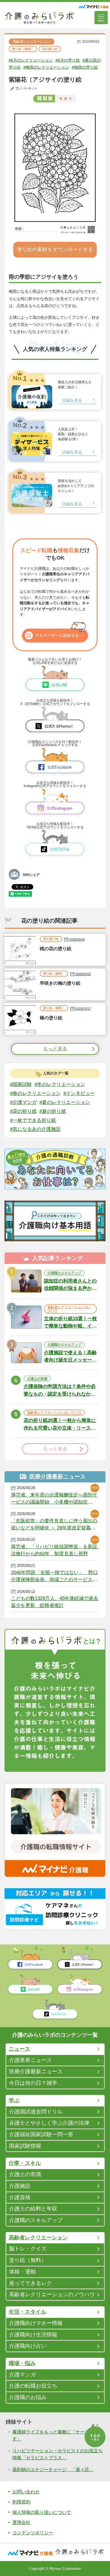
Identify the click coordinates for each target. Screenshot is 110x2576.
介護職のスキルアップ (36, 2220)
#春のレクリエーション (35, 1093)
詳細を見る (72, 400)
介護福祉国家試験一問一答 (41, 2134)
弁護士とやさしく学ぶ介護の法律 (49, 2123)
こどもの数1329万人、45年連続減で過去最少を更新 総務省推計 (55, 1602)
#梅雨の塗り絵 (85, 67)
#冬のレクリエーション (60, 1084)
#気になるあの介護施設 (35, 1129)
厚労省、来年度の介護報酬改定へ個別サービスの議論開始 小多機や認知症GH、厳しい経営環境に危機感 (54, 1499)
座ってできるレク (30, 2283)
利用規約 (21, 2502)
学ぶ (14, 2100)
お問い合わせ (26, 2492)
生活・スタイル (27, 2312)
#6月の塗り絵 (68, 60)
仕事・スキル (25, 2163)
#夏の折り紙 (53, 1111)
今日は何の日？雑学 (33, 2083)
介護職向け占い (28, 2346)
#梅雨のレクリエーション (46, 67)
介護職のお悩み (28, 2397)
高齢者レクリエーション (32, 41)
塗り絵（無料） (23, 49)
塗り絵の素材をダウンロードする (55, 249)
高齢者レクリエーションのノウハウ (52, 2294)
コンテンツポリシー (33, 2533)
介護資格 (20, 2197)
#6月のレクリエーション (31, 60)
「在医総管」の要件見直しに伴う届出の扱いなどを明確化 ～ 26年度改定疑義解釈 (54, 1524)
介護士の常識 (25, 2174)
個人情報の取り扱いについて (42, 2512)
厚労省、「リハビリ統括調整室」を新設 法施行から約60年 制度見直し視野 (55, 1550)
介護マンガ (22, 2375)
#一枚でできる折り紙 (33, 1120)
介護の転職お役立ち (33, 2386)
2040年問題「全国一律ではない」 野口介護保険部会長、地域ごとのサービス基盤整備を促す (54, 1576)
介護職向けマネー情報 (36, 2323)
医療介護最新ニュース (36, 2071)
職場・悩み (22, 2363)
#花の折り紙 (23, 1111)
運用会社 (21, 2522)
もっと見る (55, 1049)
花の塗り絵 (50, 49)
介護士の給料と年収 (33, 2209)
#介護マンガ (23, 1102)
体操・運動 (22, 2272)
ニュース (19, 2049)
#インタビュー (79, 1093)
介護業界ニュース (30, 2060)
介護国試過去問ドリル (36, 2112)
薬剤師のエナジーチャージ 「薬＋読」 (53, 2469)
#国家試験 (21, 1084)
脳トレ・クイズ (28, 2249)
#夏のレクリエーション (65, 1102)
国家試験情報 (25, 2146)
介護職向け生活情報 (33, 2335)
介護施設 (20, 2186)
